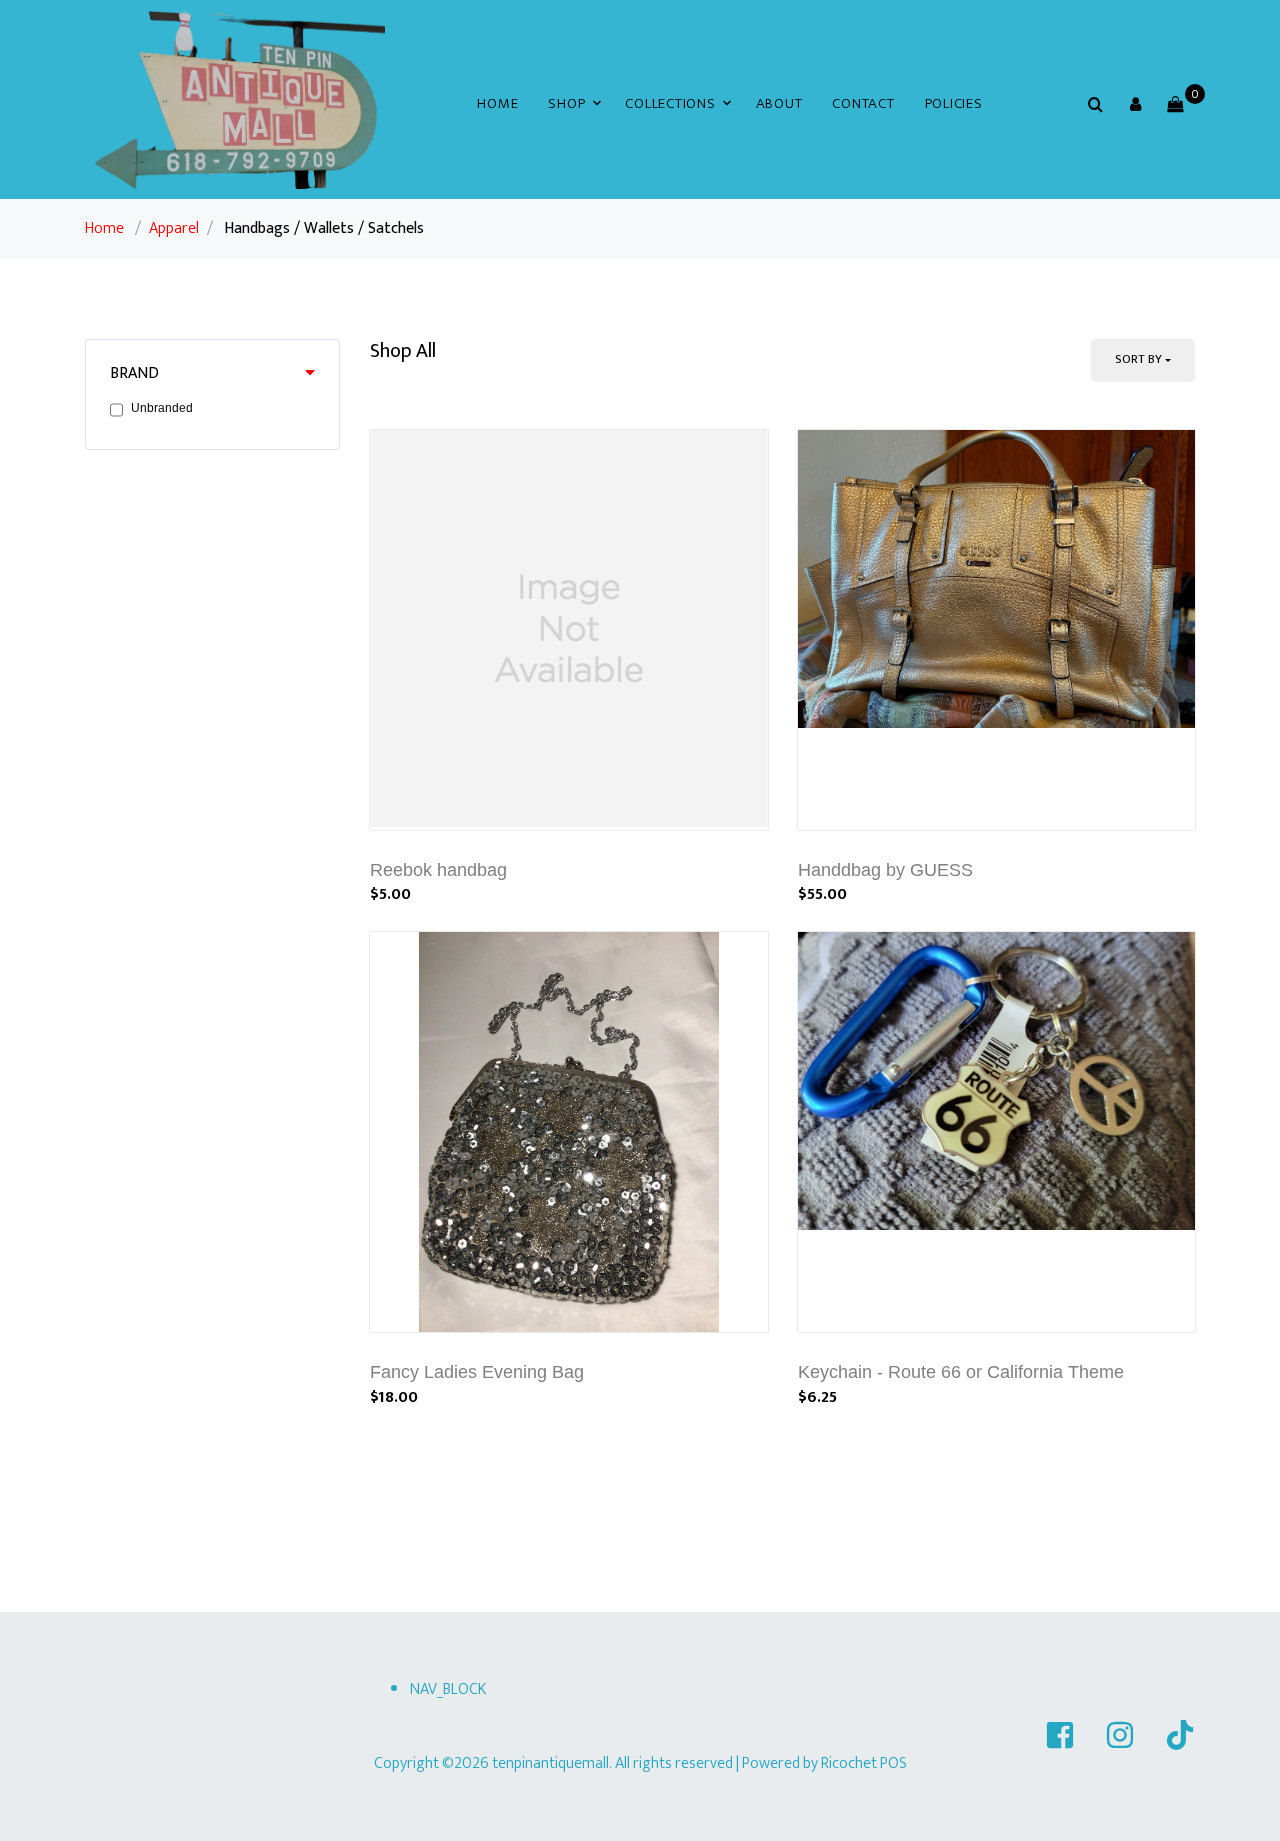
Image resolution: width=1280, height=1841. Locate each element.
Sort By (1138, 359)
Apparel (174, 228)
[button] (1135, 104)
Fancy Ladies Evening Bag (477, 1372)
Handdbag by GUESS (885, 870)
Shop (566, 103)
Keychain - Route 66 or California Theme (961, 1372)
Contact (863, 103)
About (779, 103)
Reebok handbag (438, 870)
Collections (670, 103)
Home (497, 103)
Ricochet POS (864, 1763)
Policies (954, 103)
